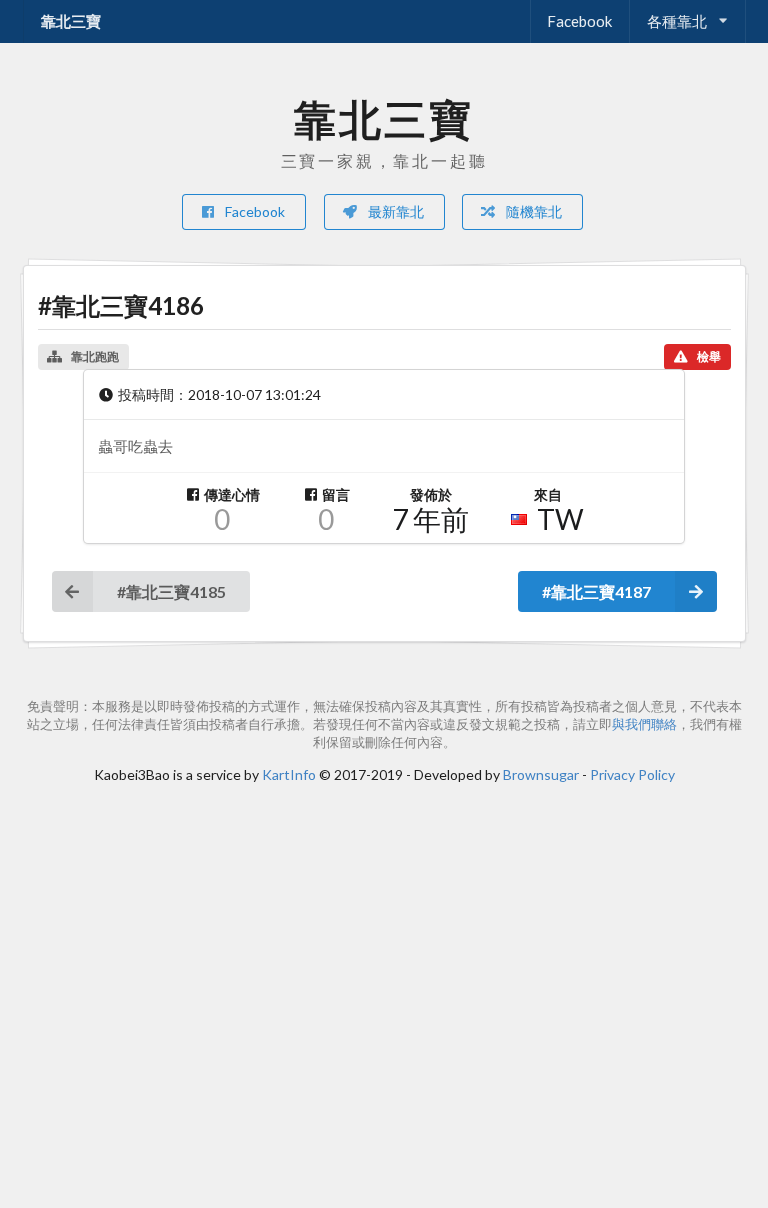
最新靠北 (394, 211)
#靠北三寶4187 (596, 591)
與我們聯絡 (644, 724)
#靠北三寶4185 (171, 591)
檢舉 (709, 356)
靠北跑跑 (95, 356)
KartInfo (289, 774)
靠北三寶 (71, 21)
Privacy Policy (632, 774)
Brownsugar (541, 774)
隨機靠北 (532, 211)
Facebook (579, 21)
